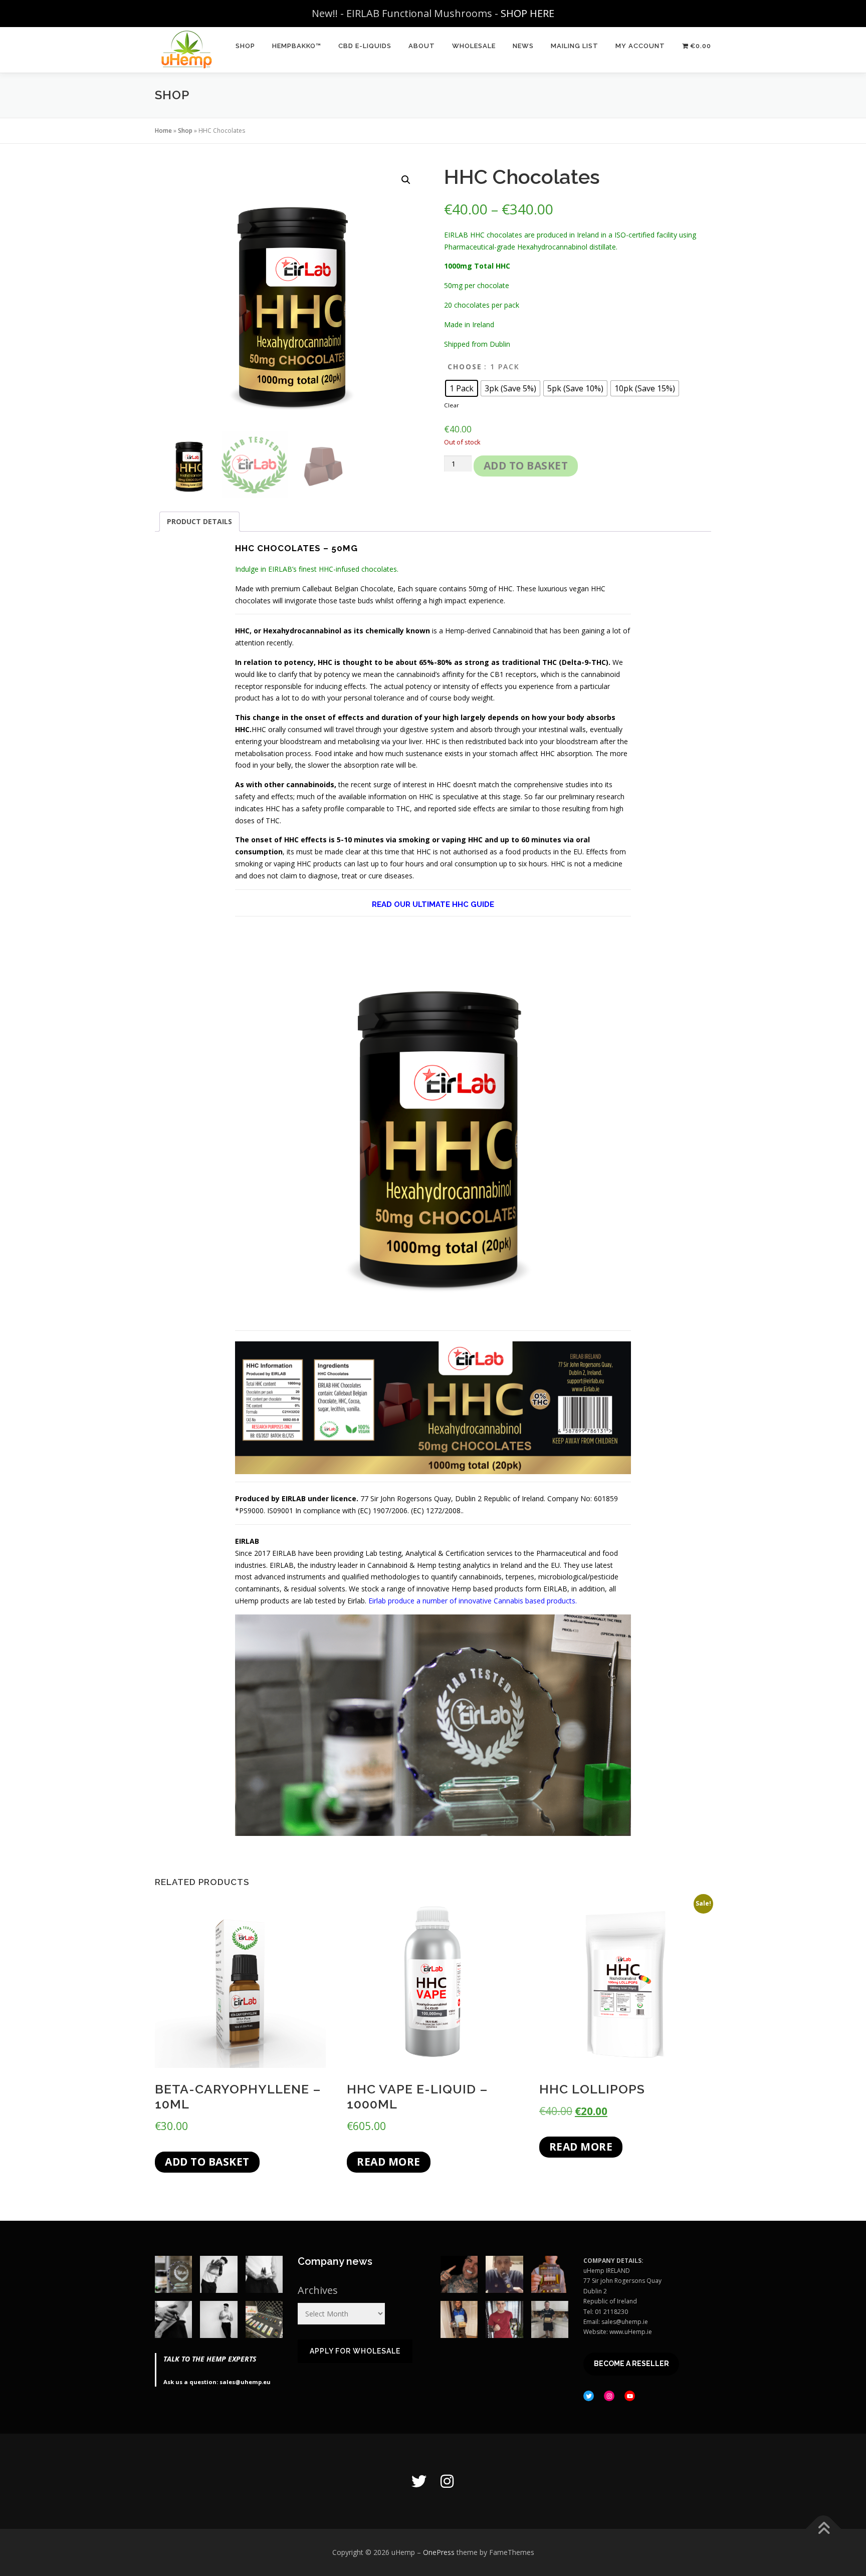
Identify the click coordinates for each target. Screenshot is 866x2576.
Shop (185, 131)
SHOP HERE (527, 13)
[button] (406, 180)
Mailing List (575, 46)
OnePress (439, 2552)
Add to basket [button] (207, 2162)
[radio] (462, 388)
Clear (452, 405)
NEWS (523, 46)
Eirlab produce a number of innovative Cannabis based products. (473, 1601)
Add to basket (526, 465)
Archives (318, 2290)
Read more (389, 2162)
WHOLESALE (474, 46)
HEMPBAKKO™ (297, 46)
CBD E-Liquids (365, 46)
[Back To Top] (824, 2529)
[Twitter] (419, 2481)
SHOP (245, 46)
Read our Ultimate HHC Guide (433, 904)
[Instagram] (447, 2481)
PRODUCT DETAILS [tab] (199, 521)
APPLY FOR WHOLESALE (355, 2351)
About (422, 46)
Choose (465, 367)
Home (163, 131)
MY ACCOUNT (640, 46)
